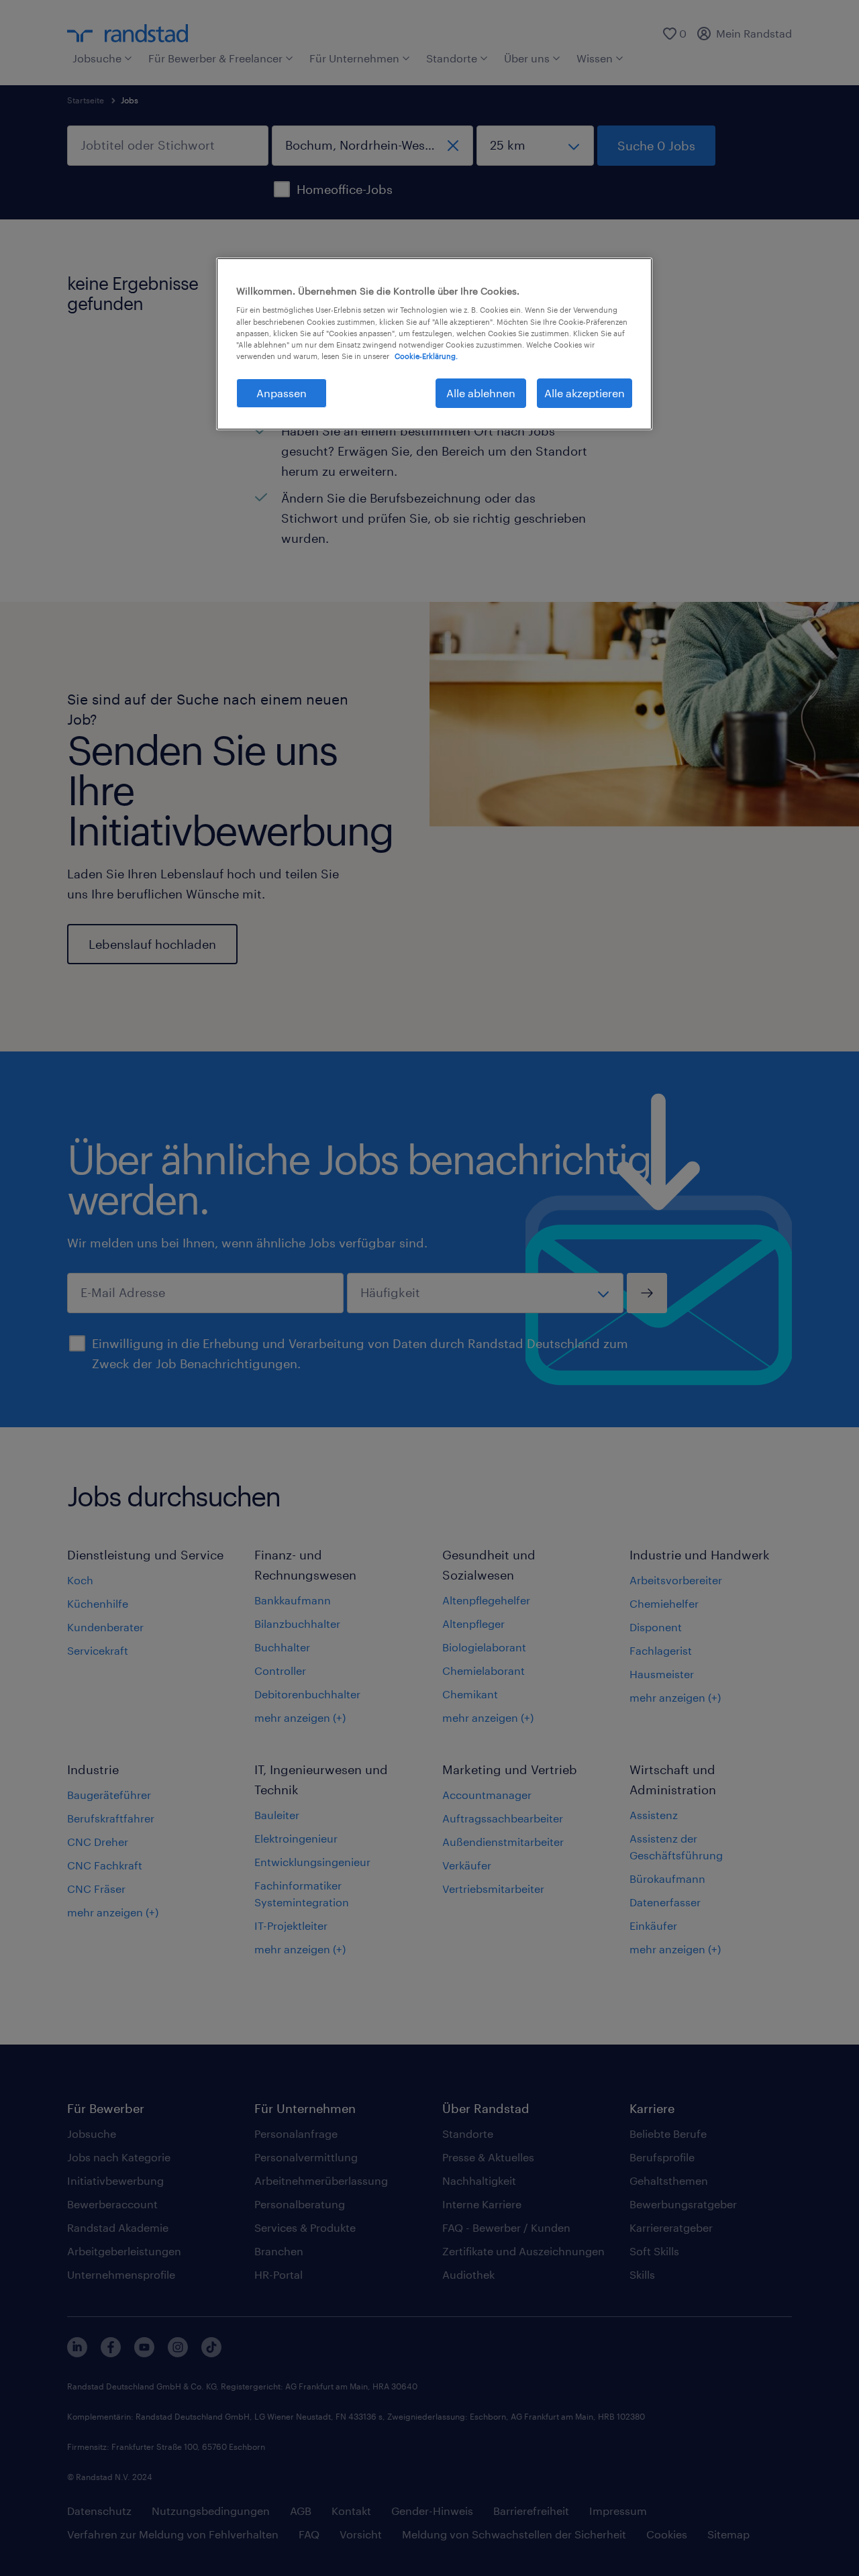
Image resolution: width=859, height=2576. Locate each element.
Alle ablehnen (481, 393)
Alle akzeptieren (585, 393)
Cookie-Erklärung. (426, 356)
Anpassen (282, 393)
